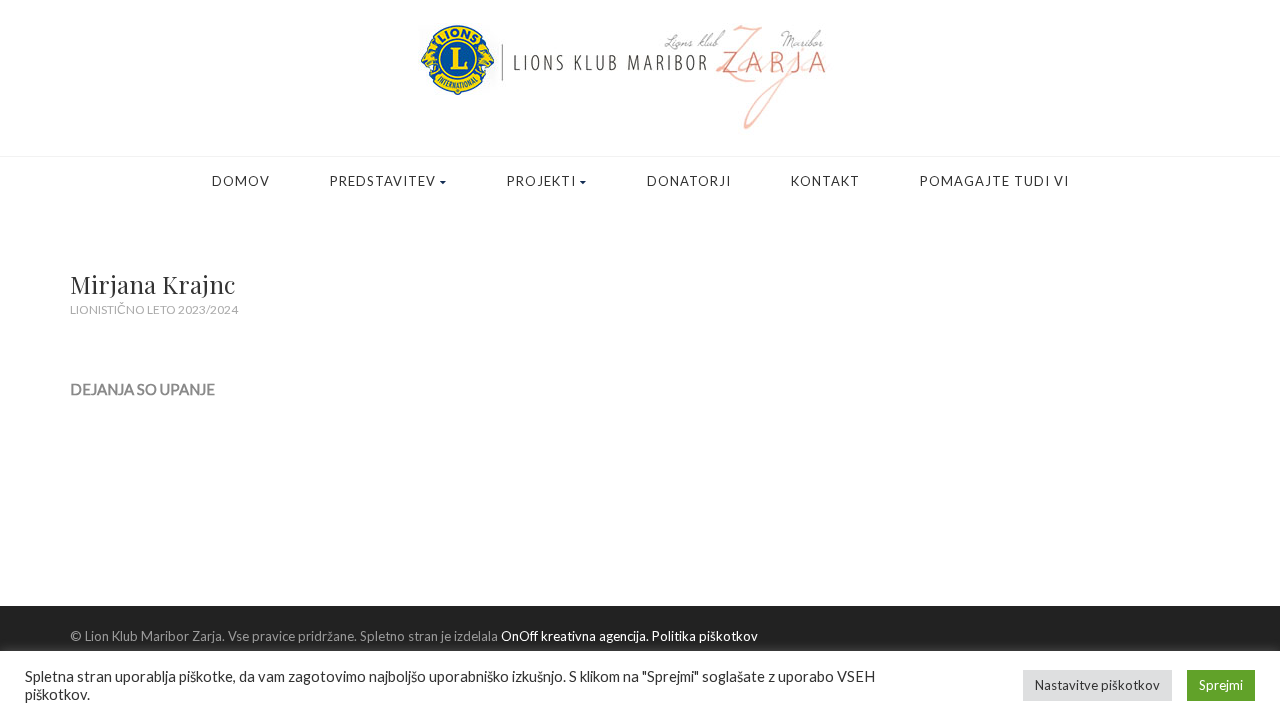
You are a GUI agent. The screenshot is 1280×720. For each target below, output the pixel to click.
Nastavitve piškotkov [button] (1097, 685)
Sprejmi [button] (1221, 685)
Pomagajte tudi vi (994, 181)
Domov (241, 181)
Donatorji (689, 181)
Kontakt (825, 181)
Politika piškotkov (703, 636)
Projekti (541, 181)
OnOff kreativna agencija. (575, 636)
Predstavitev (383, 181)
